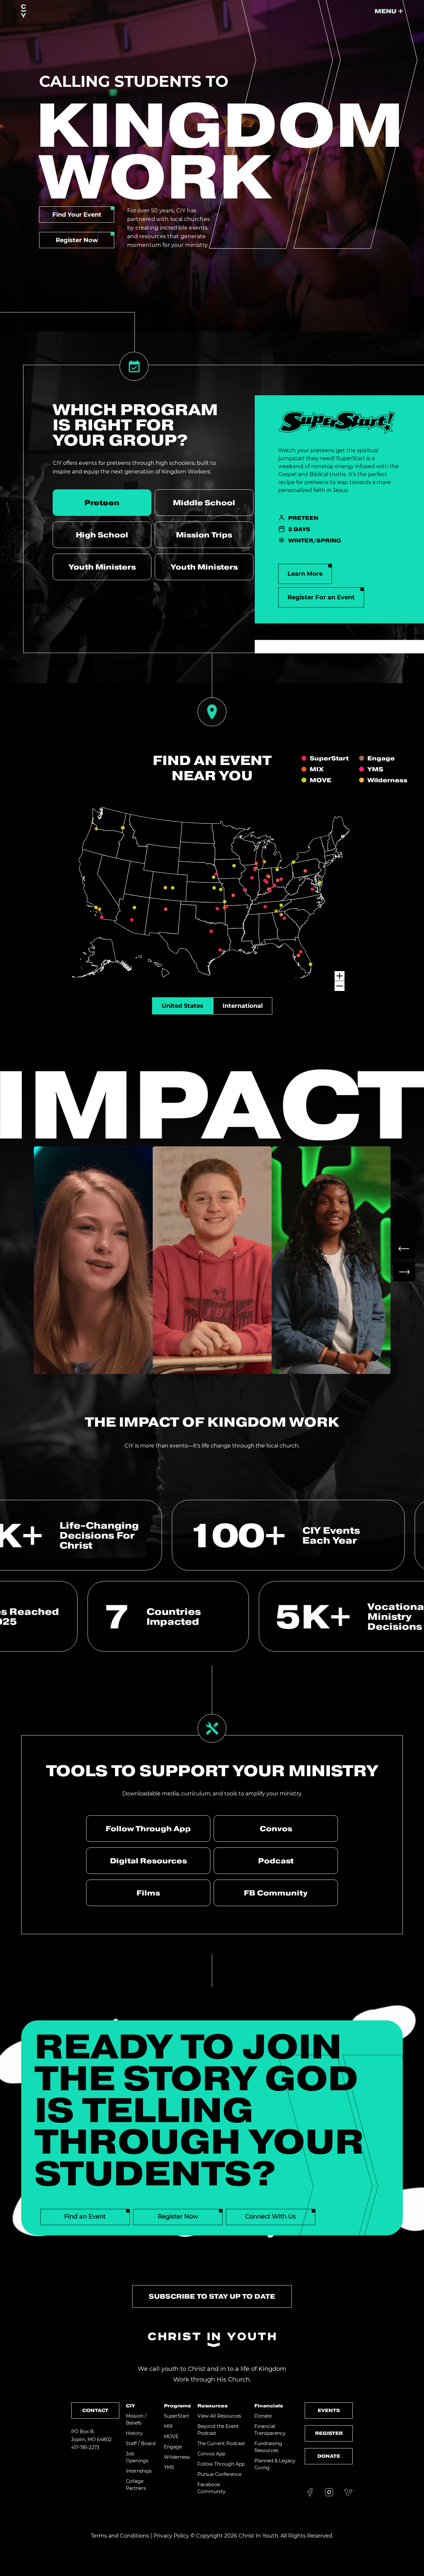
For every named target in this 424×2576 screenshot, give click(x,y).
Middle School (204, 503)
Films (148, 1893)
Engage (173, 2447)
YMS (169, 2467)
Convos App (211, 2454)
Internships (139, 2471)
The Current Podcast (221, 2443)
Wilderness (177, 2457)
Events (329, 2410)
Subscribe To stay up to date (212, 2296)
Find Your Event (77, 215)
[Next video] (404, 1272)
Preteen (102, 503)
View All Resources (219, 2416)
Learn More (305, 574)
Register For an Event (321, 597)
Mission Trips (204, 535)
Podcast (276, 1861)
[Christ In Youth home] (24, 11)
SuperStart (177, 2416)
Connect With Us (270, 2217)
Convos (276, 1829)
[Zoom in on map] (340, 976)
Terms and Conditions (120, 2536)
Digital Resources (148, 1861)
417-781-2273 (85, 2447)
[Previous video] (404, 1249)
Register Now (77, 240)
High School (102, 535)
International (243, 1006)
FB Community (276, 1893)
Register (329, 2433)
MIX (168, 2426)
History (134, 2433)
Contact (95, 2410)
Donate (263, 2416)
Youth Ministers (102, 567)
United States (183, 1006)
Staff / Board (141, 2443)
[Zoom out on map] (340, 986)
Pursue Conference (219, 2474)
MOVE (171, 2437)
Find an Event (85, 2217)
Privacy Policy (171, 2536)
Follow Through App (148, 1829)
